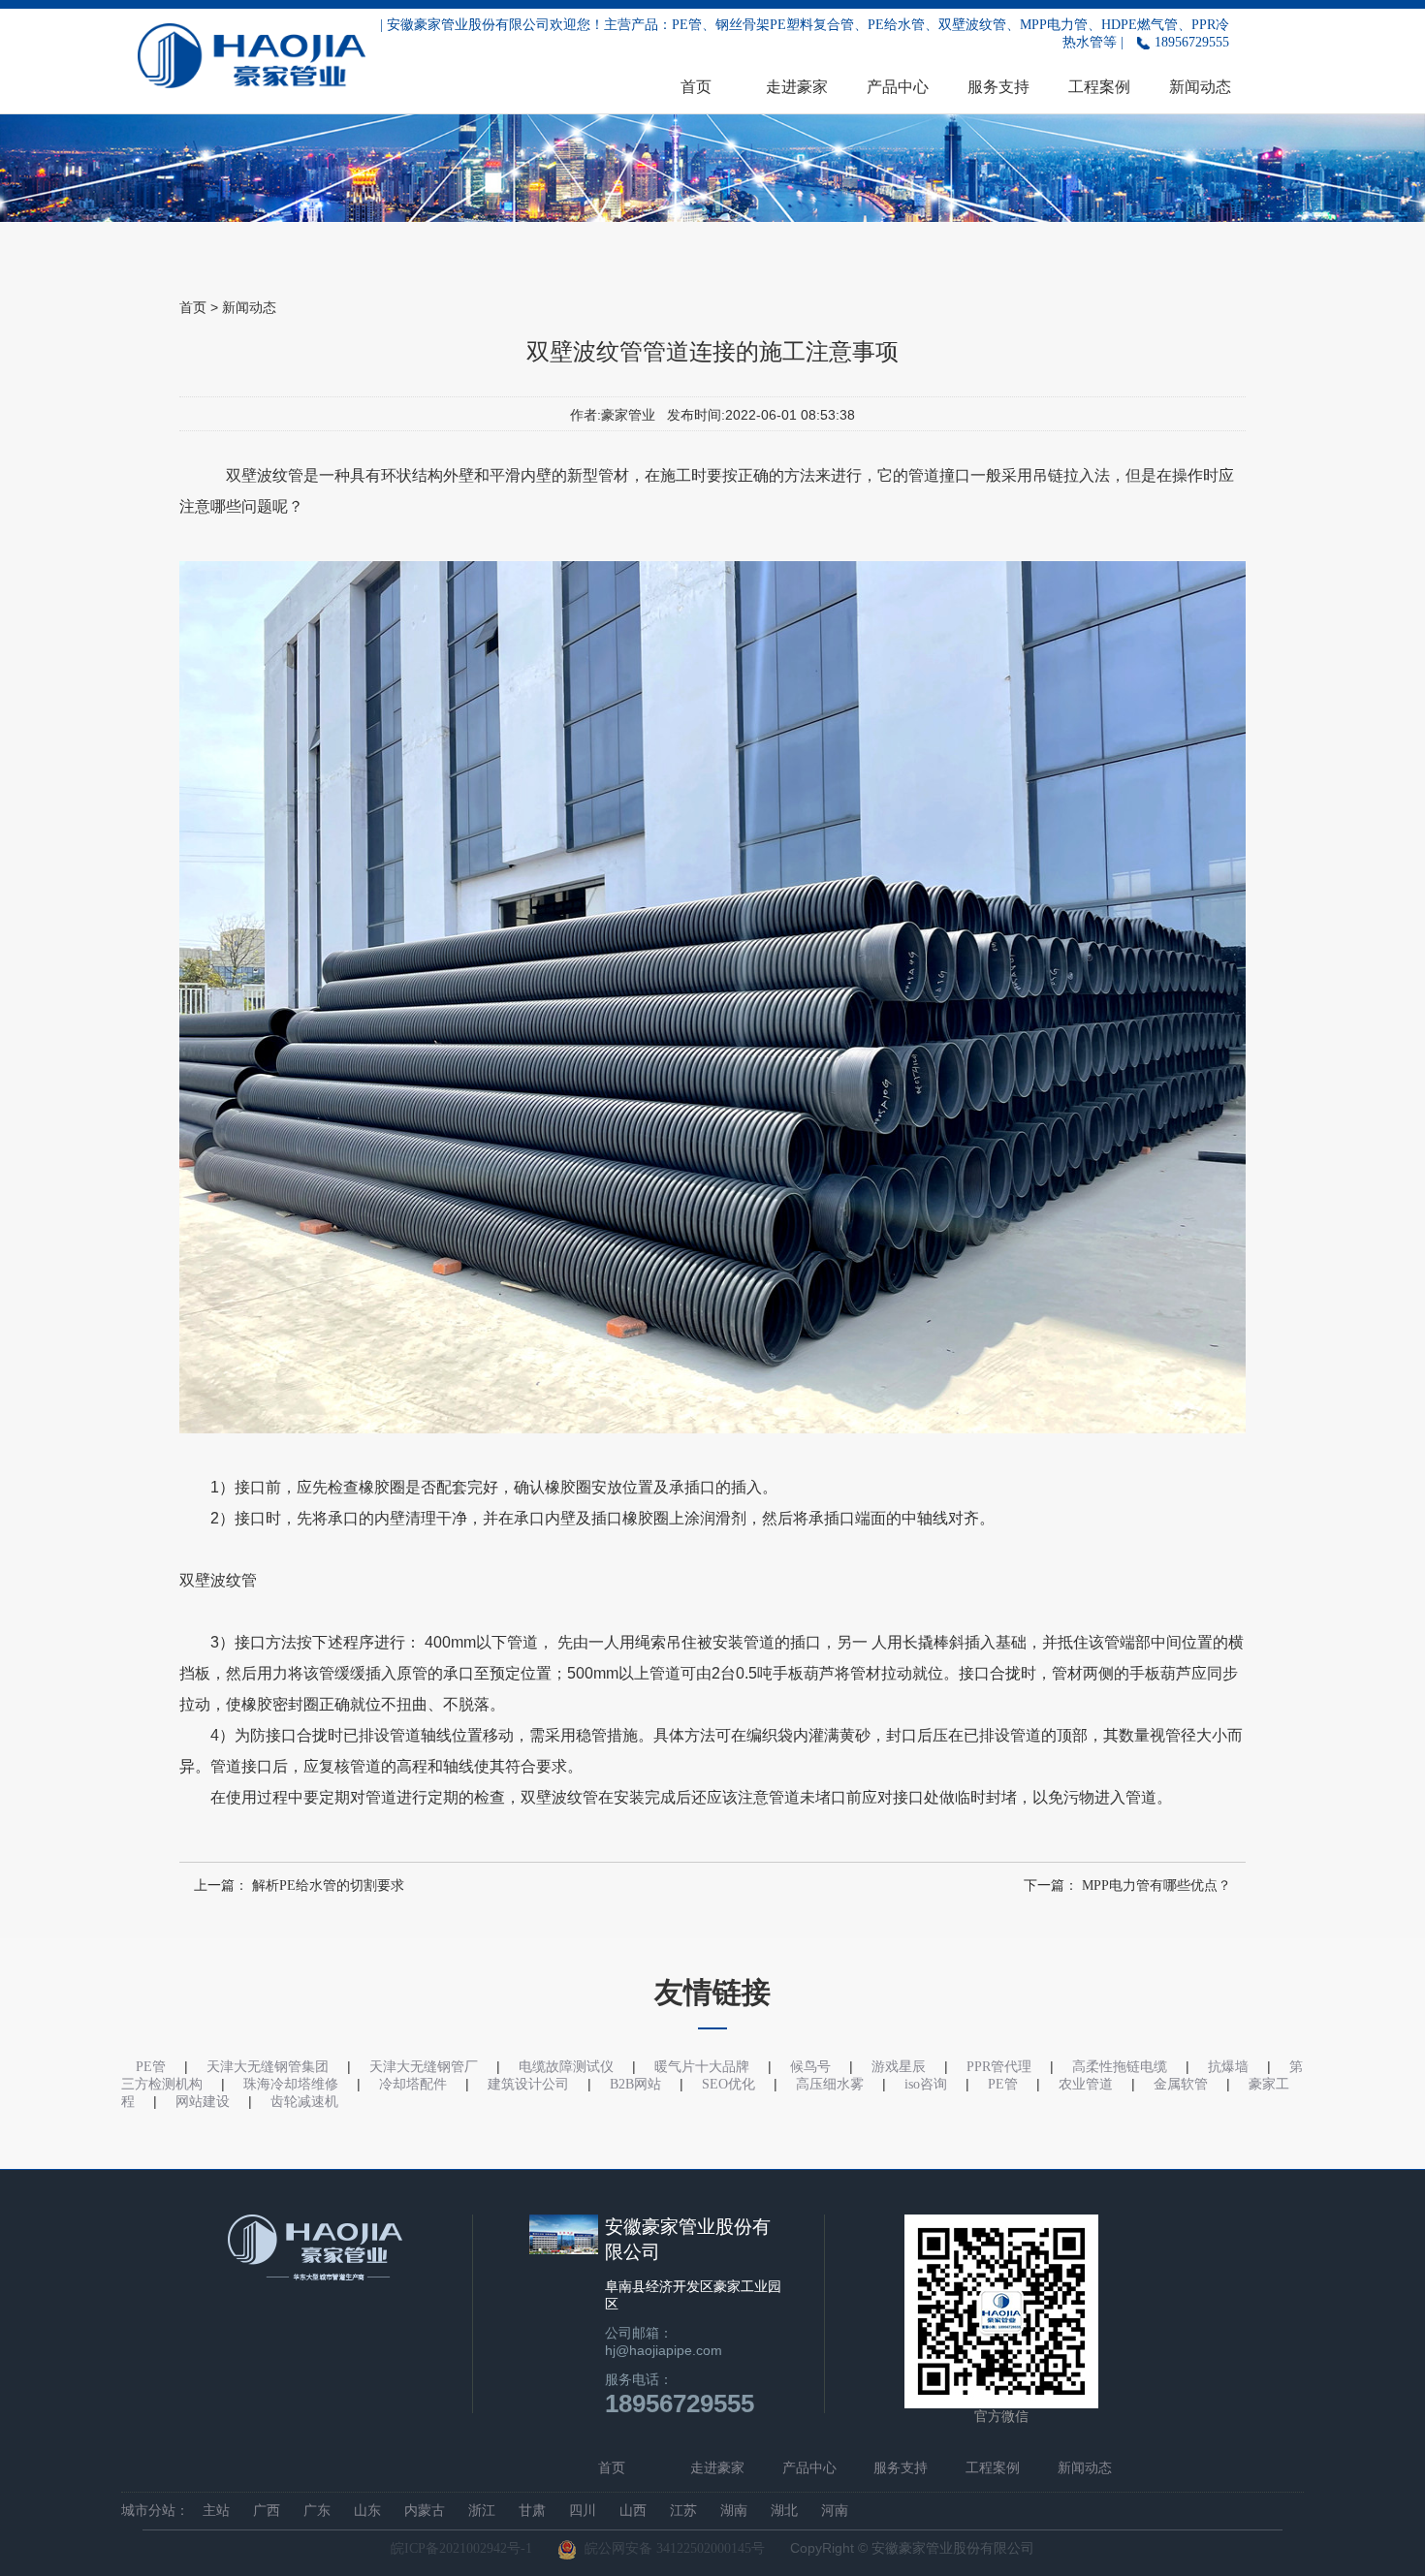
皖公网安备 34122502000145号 (671, 2548)
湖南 (734, 2511)
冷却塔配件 (413, 2084)
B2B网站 (635, 2084)
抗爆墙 (1228, 2067)
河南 (835, 2511)
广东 (317, 2511)
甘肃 (532, 2511)
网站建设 (203, 2102)
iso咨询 (926, 2084)
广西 (267, 2511)
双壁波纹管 (265, 475)
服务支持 (998, 87)
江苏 (683, 2511)
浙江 (482, 2511)
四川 (583, 2511)
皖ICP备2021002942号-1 (461, 2548)
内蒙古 (425, 2511)
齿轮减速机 (304, 2102)
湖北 (784, 2511)
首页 (696, 87)
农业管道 (1086, 2084)
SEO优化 (728, 2084)
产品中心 (898, 87)
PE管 (1003, 2084)
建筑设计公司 (528, 2084)
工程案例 (1099, 87)
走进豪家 (797, 87)
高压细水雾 (830, 2084)
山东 (367, 2511)
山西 (633, 2511)
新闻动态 (1200, 87)
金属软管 (1181, 2084)
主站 (216, 2511)
